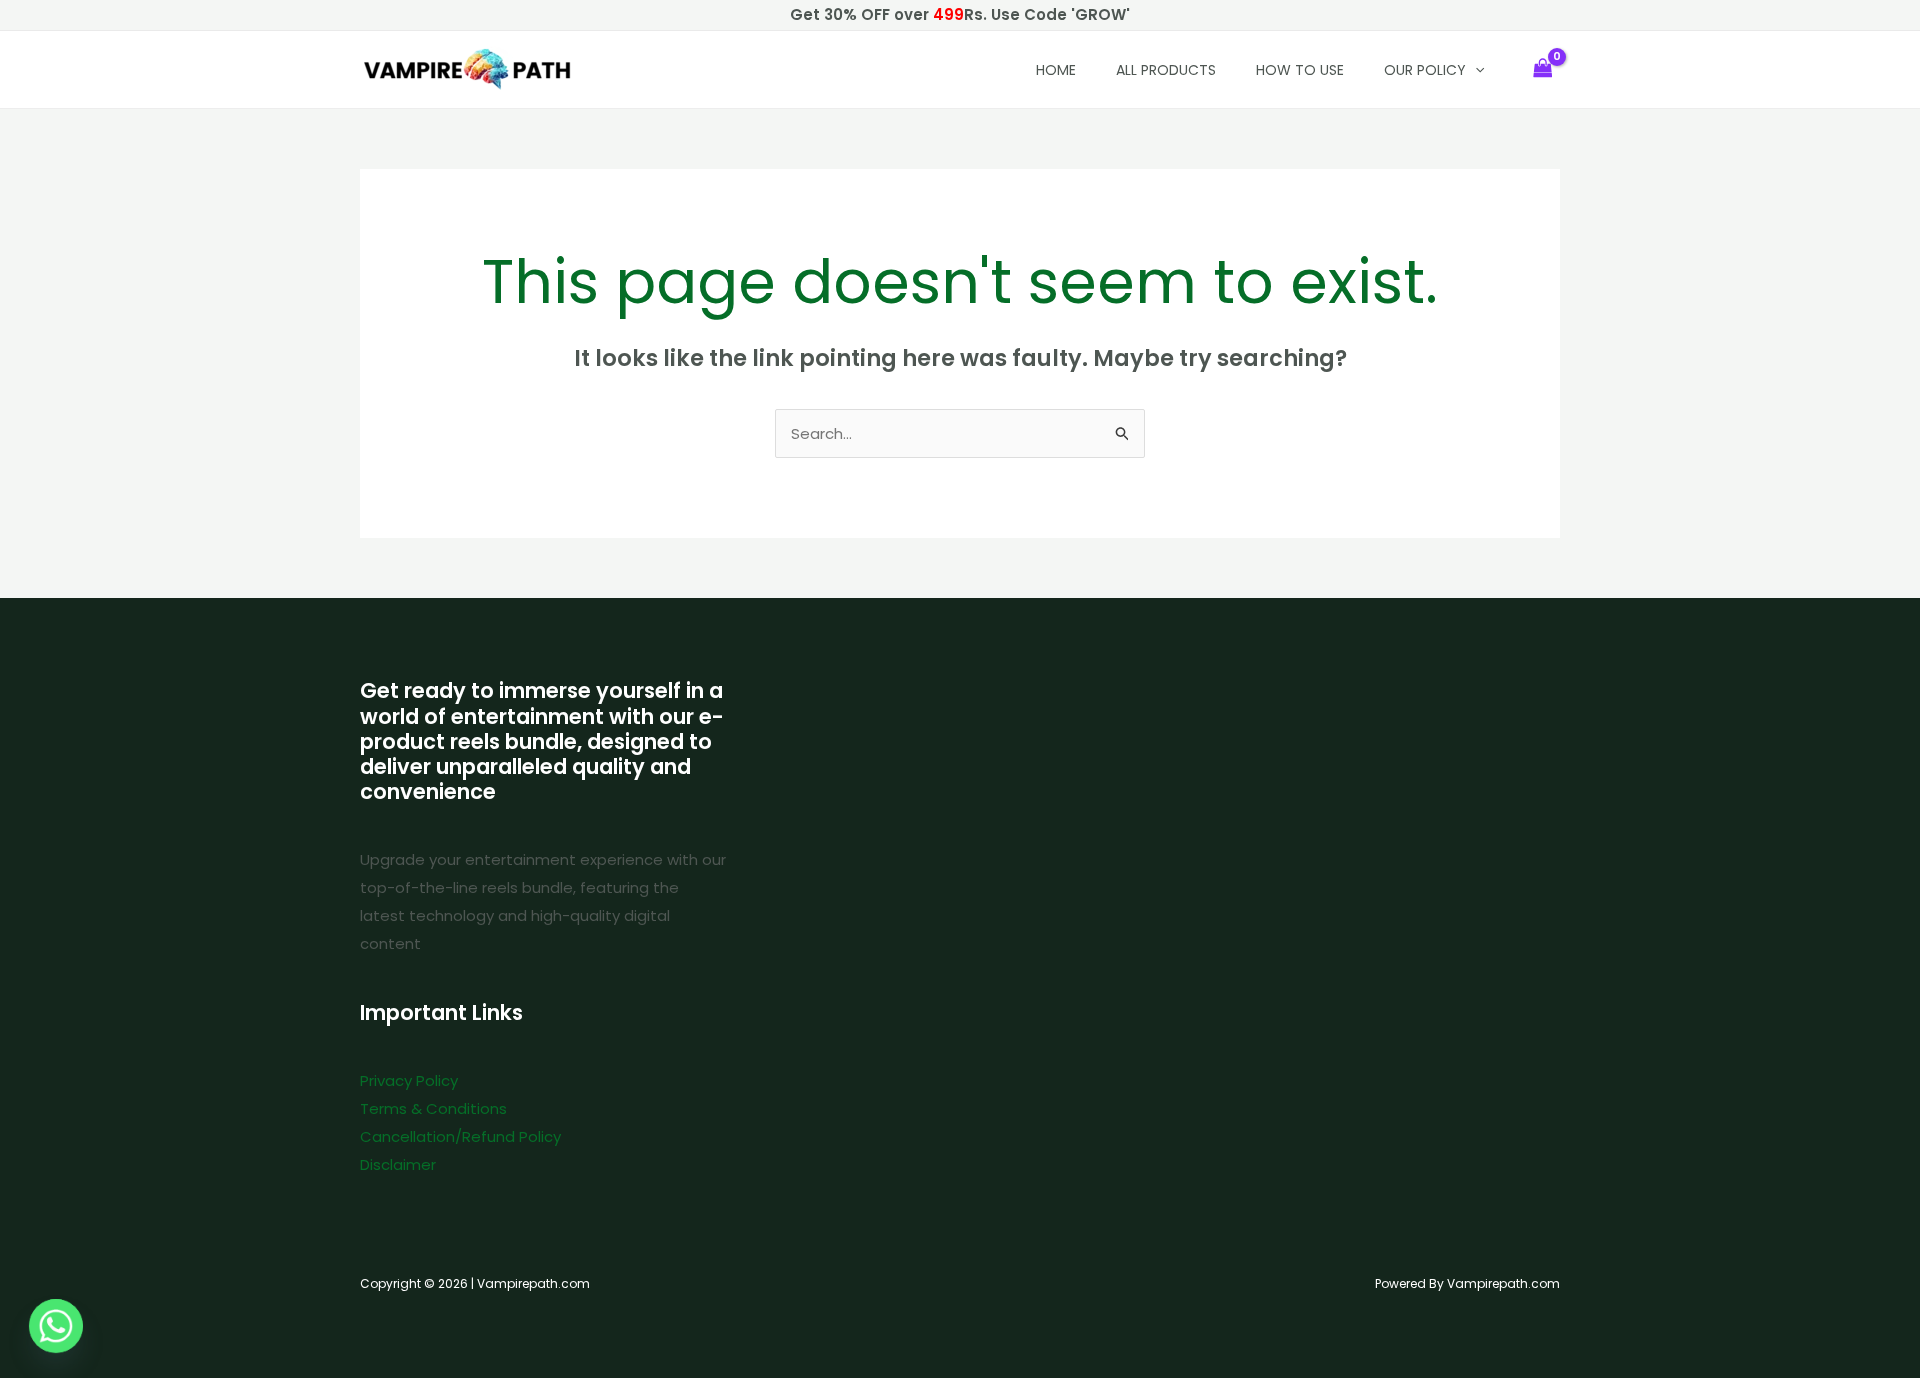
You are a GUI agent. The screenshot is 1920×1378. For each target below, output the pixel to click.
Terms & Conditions (433, 1108)
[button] (1475, 70)
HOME (1056, 70)
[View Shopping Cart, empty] (1543, 69)
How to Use (1300, 70)
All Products (1166, 70)
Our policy (1425, 70)
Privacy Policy (409, 1080)
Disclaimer (398, 1164)
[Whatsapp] (56, 1326)
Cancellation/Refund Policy (460, 1136)
